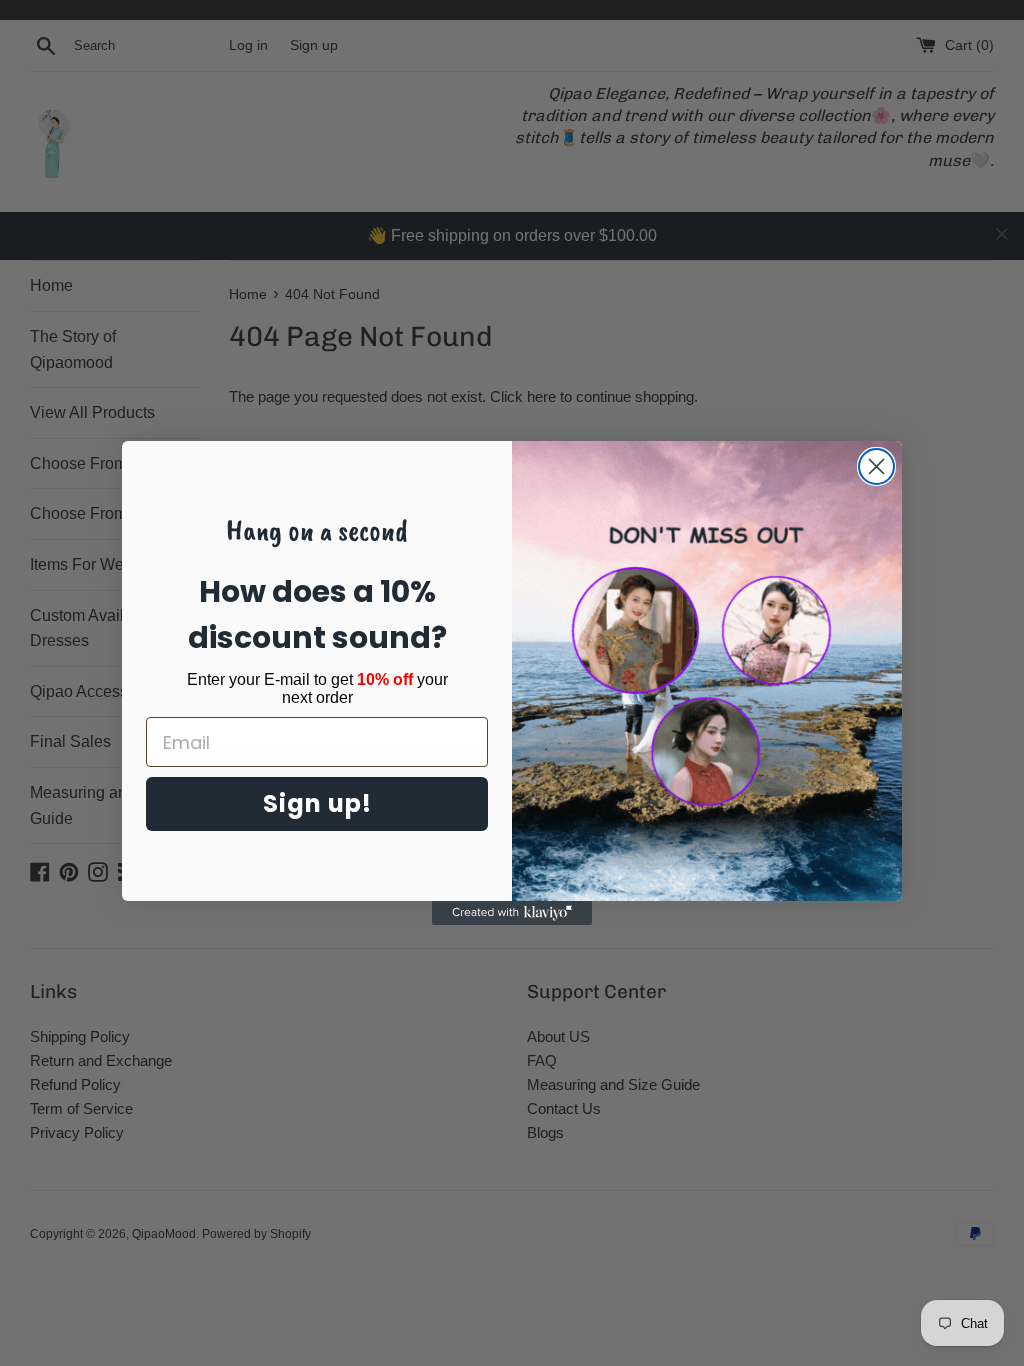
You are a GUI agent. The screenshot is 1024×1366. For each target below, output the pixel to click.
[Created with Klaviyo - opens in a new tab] (512, 913)
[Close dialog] (876, 466)
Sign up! (317, 803)
